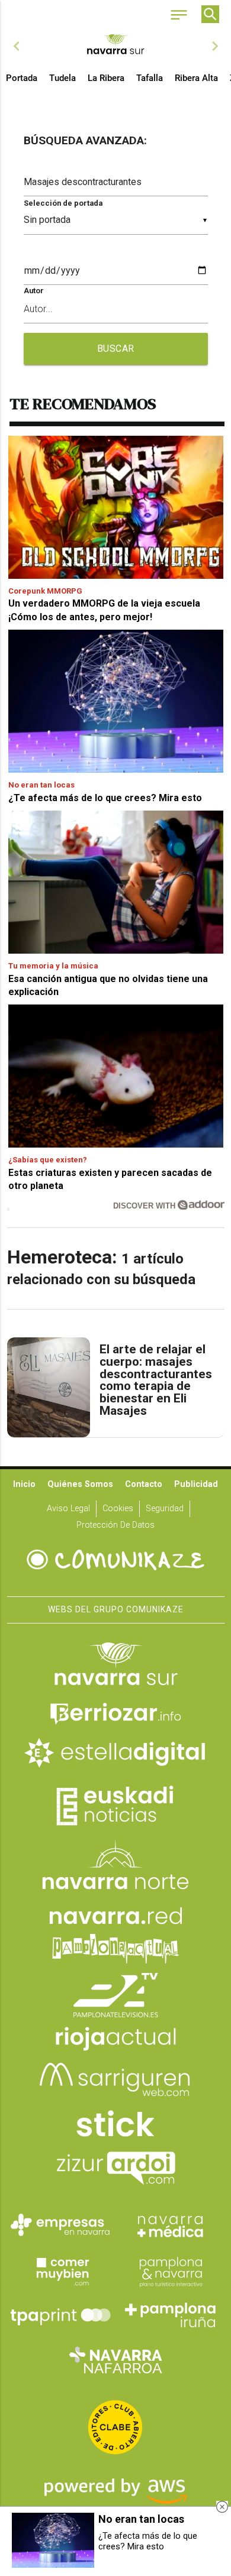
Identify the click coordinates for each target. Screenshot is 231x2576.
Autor (34, 291)
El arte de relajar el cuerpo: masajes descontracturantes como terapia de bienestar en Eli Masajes (156, 1380)
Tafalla (150, 78)
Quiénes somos (80, 1484)
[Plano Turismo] (171, 2270)
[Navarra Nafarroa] (115, 2360)
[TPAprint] (60, 2315)
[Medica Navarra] (171, 2225)
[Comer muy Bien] (60, 2270)
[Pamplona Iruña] (171, 2315)
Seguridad (165, 1509)
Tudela (62, 78)
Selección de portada (63, 203)
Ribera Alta (196, 78)
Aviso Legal (68, 1509)
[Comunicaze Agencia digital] (115, 1560)
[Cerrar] (222, 2507)
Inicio (24, 1484)
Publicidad (196, 1484)
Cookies (118, 1509)
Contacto (144, 1484)
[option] (116, 46)
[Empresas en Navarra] (60, 2225)
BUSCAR (116, 349)
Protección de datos (115, 1525)
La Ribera (106, 78)
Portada (22, 78)
